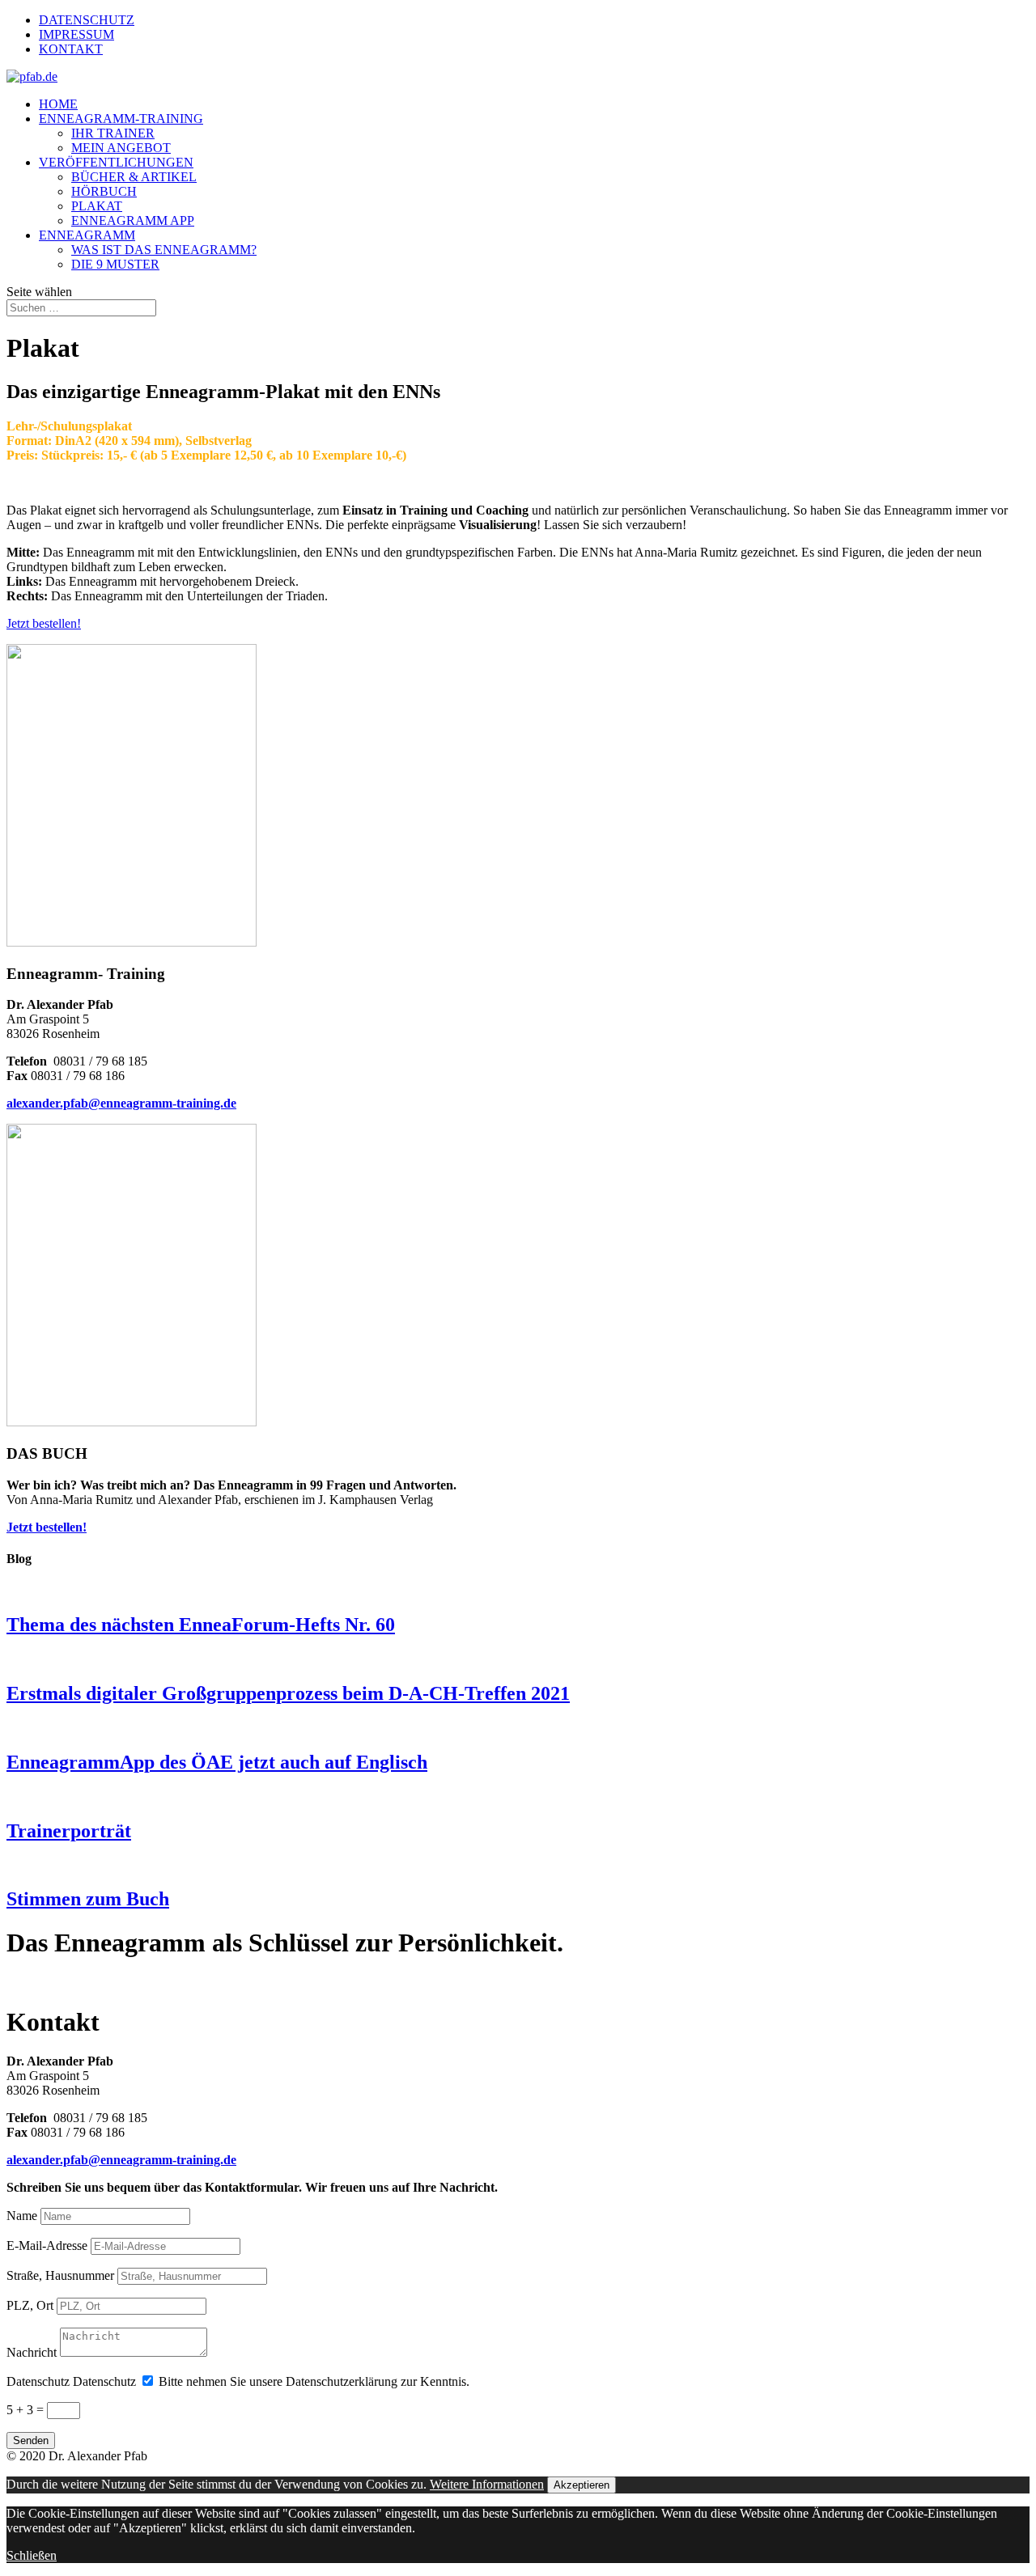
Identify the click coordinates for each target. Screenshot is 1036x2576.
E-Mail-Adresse (47, 2246)
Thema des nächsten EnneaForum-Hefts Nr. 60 (201, 1625)
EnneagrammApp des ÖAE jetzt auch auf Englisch (217, 1762)
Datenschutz (38, 2381)
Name (22, 2216)
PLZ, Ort (30, 2305)
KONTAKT (71, 49)
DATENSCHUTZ (87, 20)
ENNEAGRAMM (87, 235)
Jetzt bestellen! (44, 623)
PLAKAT (97, 206)
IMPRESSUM (76, 34)
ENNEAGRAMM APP (133, 220)
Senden (31, 2440)
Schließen (32, 2555)
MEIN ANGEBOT (121, 148)
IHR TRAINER (113, 133)
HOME (58, 104)
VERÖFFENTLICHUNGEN (116, 162)
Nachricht (32, 2352)
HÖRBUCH (104, 191)
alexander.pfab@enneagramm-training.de (121, 1103)
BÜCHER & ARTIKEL (134, 177)
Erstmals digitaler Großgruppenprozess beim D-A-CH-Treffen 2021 (288, 1693)
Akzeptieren (582, 2485)
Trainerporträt (69, 1831)
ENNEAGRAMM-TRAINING (121, 119)
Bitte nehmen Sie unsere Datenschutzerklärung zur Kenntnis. (314, 2381)
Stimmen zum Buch (88, 1899)
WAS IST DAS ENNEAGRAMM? (164, 250)
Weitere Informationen (487, 2484)
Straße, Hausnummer (60, 2275)
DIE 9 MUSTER (115, 264)
